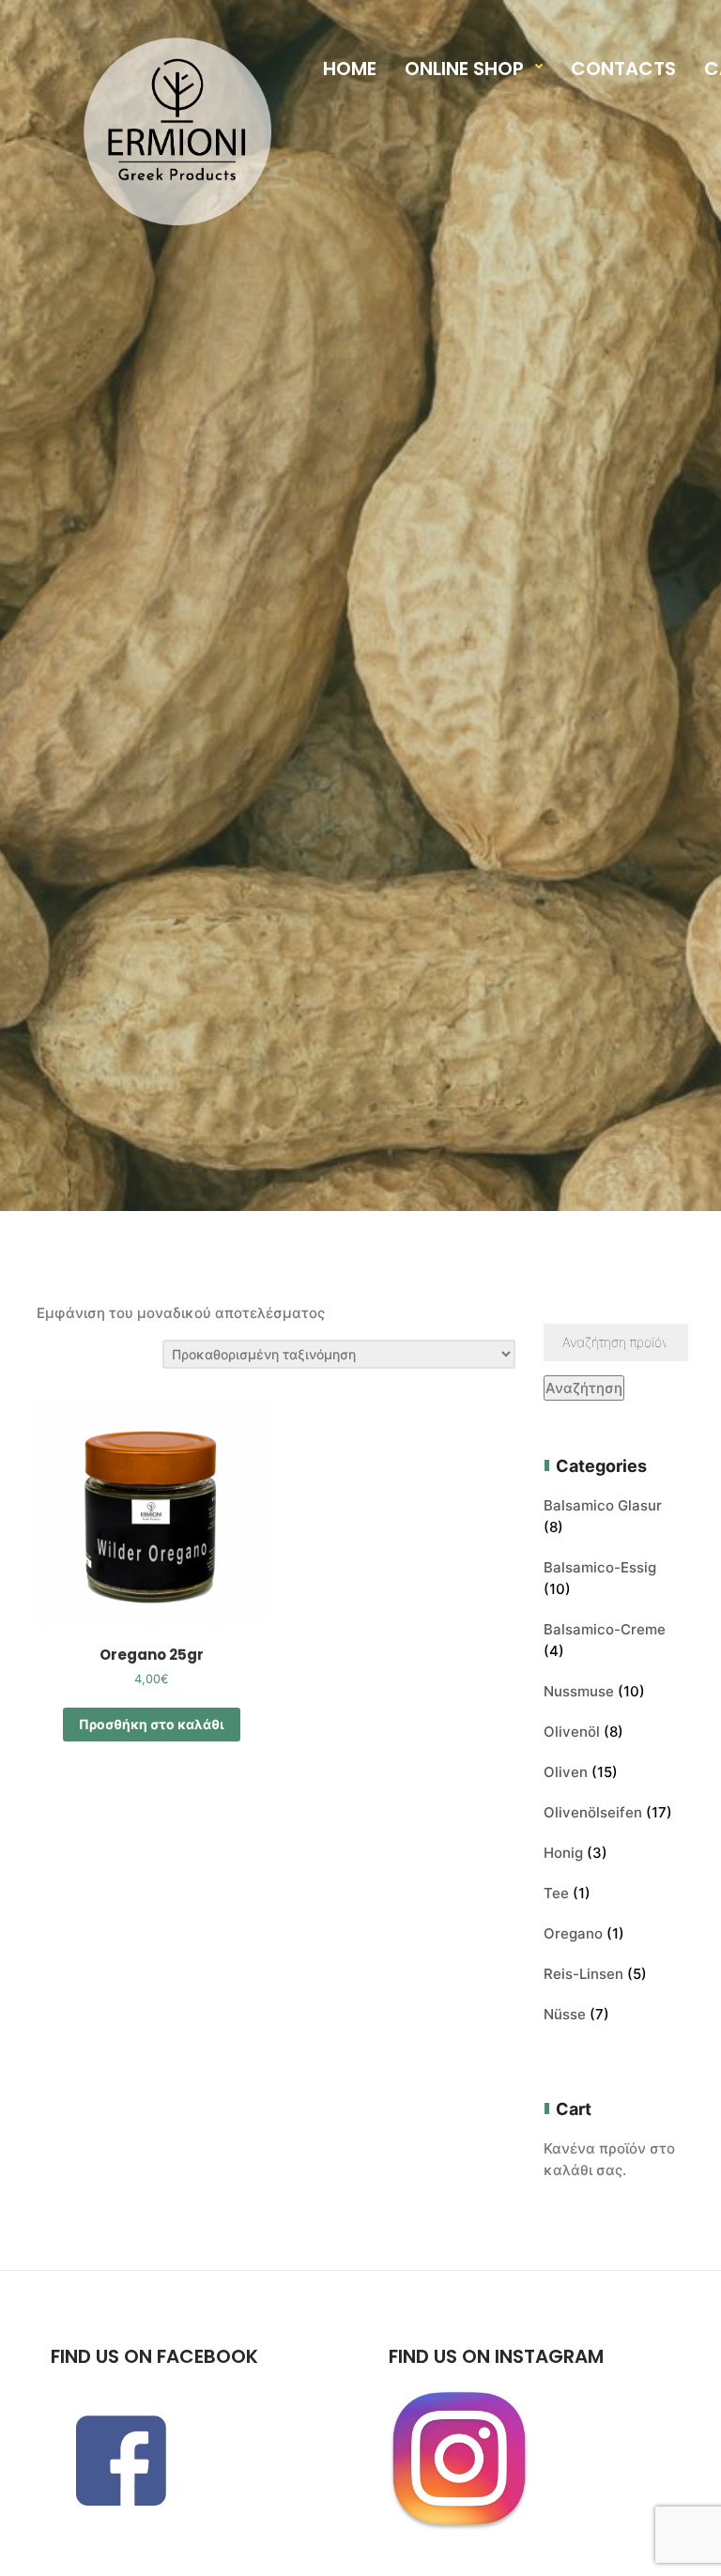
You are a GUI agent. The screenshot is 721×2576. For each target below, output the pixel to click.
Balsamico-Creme (605, 1629)
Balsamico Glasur (603, 1505)
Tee (556, 1893)
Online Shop (464, 69)
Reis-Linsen (583, 1974)
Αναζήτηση (584, 1388)
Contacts (623, 69)
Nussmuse (579, 1691)
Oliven (566, 1772)
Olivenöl (572, 1732)
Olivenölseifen (593, 1812)
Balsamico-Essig (600, 1567)
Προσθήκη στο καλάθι (152, 1724)
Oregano (573, 1933)
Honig (563, 1853)
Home (350, 69)
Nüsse (565, 2014)
